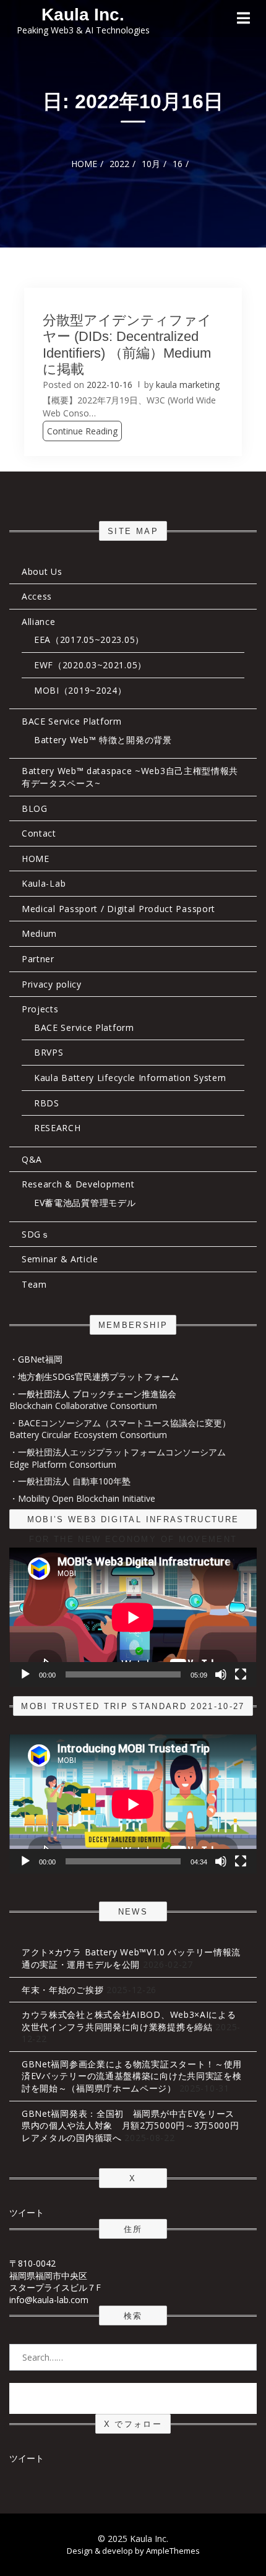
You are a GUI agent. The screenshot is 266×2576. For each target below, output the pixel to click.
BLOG (35, 808)
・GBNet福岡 (36, 1359)
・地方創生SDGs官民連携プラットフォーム (94, 1376)
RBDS (47, 1103)
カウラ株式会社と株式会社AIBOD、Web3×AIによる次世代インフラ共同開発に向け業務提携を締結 (129, 2021)
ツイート (27, 2212)
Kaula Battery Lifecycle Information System (130, 1078)
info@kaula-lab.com (49, 2300)
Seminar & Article (60, 1259)
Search (133, 2398)
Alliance (39, 622)
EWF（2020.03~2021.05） (90, 665)
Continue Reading (82, 431)
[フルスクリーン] (241, 1674)
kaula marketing (188, 385)
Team (34, 1284)
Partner (38, 959)
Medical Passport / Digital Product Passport (118, 909)
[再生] (25, 1674)
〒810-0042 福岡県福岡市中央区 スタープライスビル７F (55, 2275)
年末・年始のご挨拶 (62, 1990)
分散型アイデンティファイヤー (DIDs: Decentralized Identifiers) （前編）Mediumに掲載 (127, 345)
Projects (40, 1009)
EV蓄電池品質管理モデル (85, 1203)
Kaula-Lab (44, 883)
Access (37, 596)
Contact (39, 833)
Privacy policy (52, 984)
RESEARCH (58, 1128)
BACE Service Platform (72, 721)
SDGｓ (36, 1234)
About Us (42, 571)
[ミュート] (221, 1674)
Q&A (32, 1159)
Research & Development (78, 1184)
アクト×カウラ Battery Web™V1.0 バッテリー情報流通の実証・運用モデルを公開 (131, 1958)
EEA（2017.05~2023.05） (89, 640)
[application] (133, 1617)
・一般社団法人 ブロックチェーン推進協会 (93, 1394)
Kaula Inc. (83, 15)
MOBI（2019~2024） (80, 690)
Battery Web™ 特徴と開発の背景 (103, 740)
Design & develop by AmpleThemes (133, 2551)
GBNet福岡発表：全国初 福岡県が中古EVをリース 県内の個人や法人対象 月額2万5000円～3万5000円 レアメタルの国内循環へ (135, 2126)
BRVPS (49, 1052)
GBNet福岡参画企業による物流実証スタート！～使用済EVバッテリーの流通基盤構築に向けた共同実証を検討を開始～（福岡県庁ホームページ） (132, 2076)
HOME (36, 859)
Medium (39, 933)
